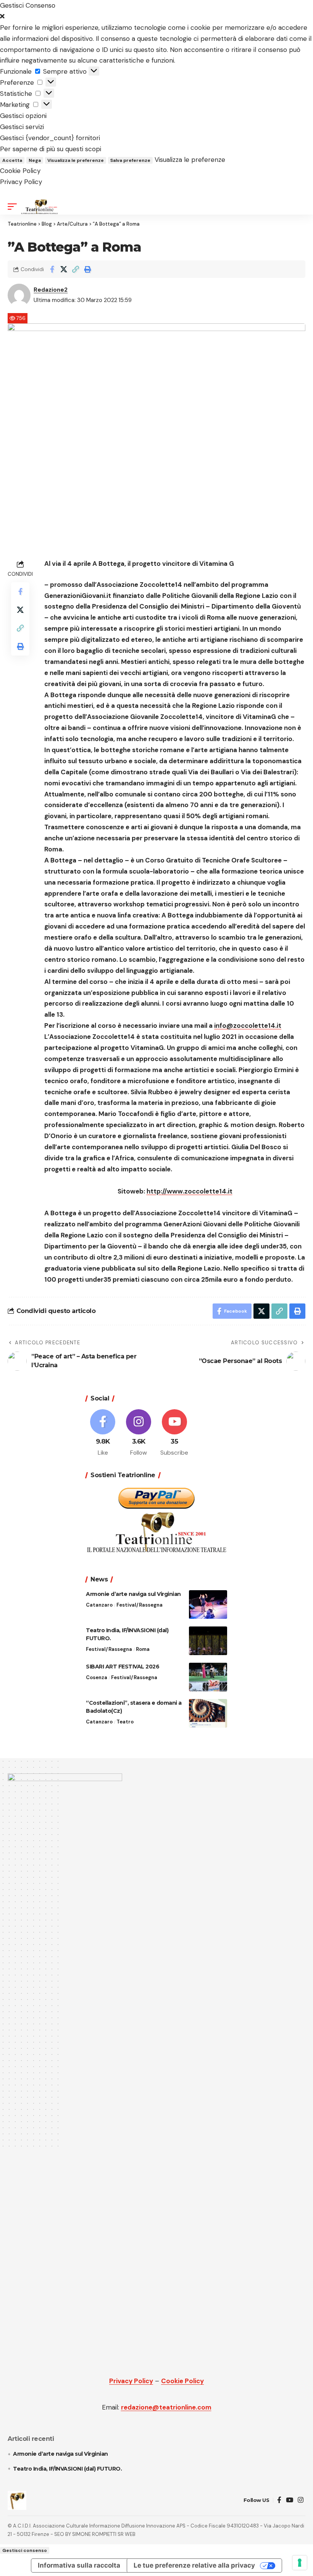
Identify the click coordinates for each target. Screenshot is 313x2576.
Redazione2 (51, 290)
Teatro (125, 1722)
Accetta (12, 160)
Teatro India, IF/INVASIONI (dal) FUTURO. (67, 2469)
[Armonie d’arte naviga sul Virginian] (208, 1605)
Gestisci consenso (25, 2550)
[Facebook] (103, 1433)
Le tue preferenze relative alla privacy (194, 2565)
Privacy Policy (21, 182)
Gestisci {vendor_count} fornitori (50, 138)
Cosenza (97, 1677)
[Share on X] (64, 269)
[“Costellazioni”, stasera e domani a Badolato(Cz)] (208, 1713)
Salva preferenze (130, 160)
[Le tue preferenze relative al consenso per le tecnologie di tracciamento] (300, 2563)
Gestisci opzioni (23, 116)
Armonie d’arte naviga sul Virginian (133, 1594)
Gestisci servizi (22, 127)
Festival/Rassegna (140, 1605)
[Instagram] (139, 1433)
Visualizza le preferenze (76, 160)
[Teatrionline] (40, 207)
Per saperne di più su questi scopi (51, 149)
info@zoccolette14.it (248, 1026)
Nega (35, 160)
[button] (156, 17)
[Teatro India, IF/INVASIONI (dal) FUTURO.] (208, 1641)
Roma (143, 1649)
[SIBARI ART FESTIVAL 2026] (208, 1677)
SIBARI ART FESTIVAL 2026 (123, 1667)
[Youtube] (175, 1433)
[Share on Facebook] (52, 269)
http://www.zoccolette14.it (190, 1191)
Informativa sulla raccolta (79, 2565)
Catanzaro (99, 1605)
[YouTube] (290, 2500)
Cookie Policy (20, 171)
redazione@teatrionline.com (166, 2407)
